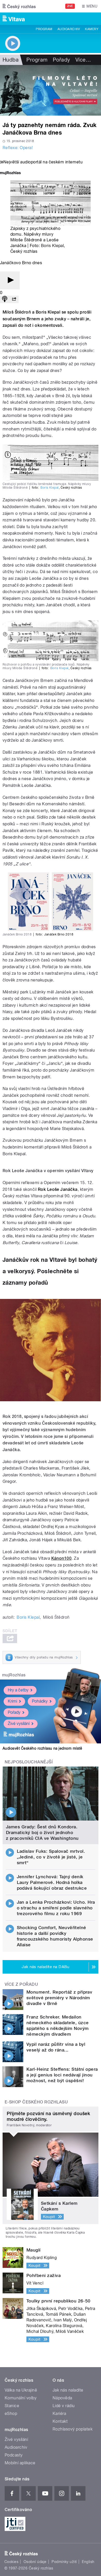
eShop (11, 2414)
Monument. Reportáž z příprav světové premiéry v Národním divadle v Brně (59, 1998)
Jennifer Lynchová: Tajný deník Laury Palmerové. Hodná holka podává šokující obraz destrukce (52, 1882)
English (88, 2562)
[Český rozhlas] (19, 6)
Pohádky (40, 1701)
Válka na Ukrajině (21, 2390)
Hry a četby (18, 1690)
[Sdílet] (14, 299)
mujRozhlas (14, 1675)
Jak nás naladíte (68, 2390)
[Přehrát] (10, 280)
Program (44, 29)
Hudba (11, 60)
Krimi (12, 1701)
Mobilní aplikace (20, 2463)
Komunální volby (21, 2398)
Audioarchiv (69, 29)
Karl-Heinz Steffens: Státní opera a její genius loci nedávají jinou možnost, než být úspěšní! (62, 2075)
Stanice (12, 2406)
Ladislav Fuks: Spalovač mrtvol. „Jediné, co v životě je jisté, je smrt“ (51, 1857)
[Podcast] (5, 299)
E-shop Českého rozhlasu (36, 2102)
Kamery (92, 29)
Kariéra (59, 2414)
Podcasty (14, 2455)
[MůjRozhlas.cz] (10, 173)
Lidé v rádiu (64, 2406)
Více (83, 60)
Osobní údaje (35, 2562)
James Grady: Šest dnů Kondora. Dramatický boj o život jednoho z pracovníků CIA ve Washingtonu (42, 1833)
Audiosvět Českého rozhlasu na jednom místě (42, 1748)
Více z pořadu (21, 1984)
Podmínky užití (64, 2562)
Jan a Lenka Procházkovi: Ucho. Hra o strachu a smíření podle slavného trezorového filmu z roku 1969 (56, 1908)
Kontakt (60, 2421)
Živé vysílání (19, 1724)
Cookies (11, 2562)
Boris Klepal (52, 246)
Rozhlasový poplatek (73, 2429)
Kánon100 (62, 1558)
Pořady (62, 60)
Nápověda (62, 2398)
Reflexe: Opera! (18, 148)
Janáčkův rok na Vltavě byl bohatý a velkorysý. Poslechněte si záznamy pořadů (50, 1271)
